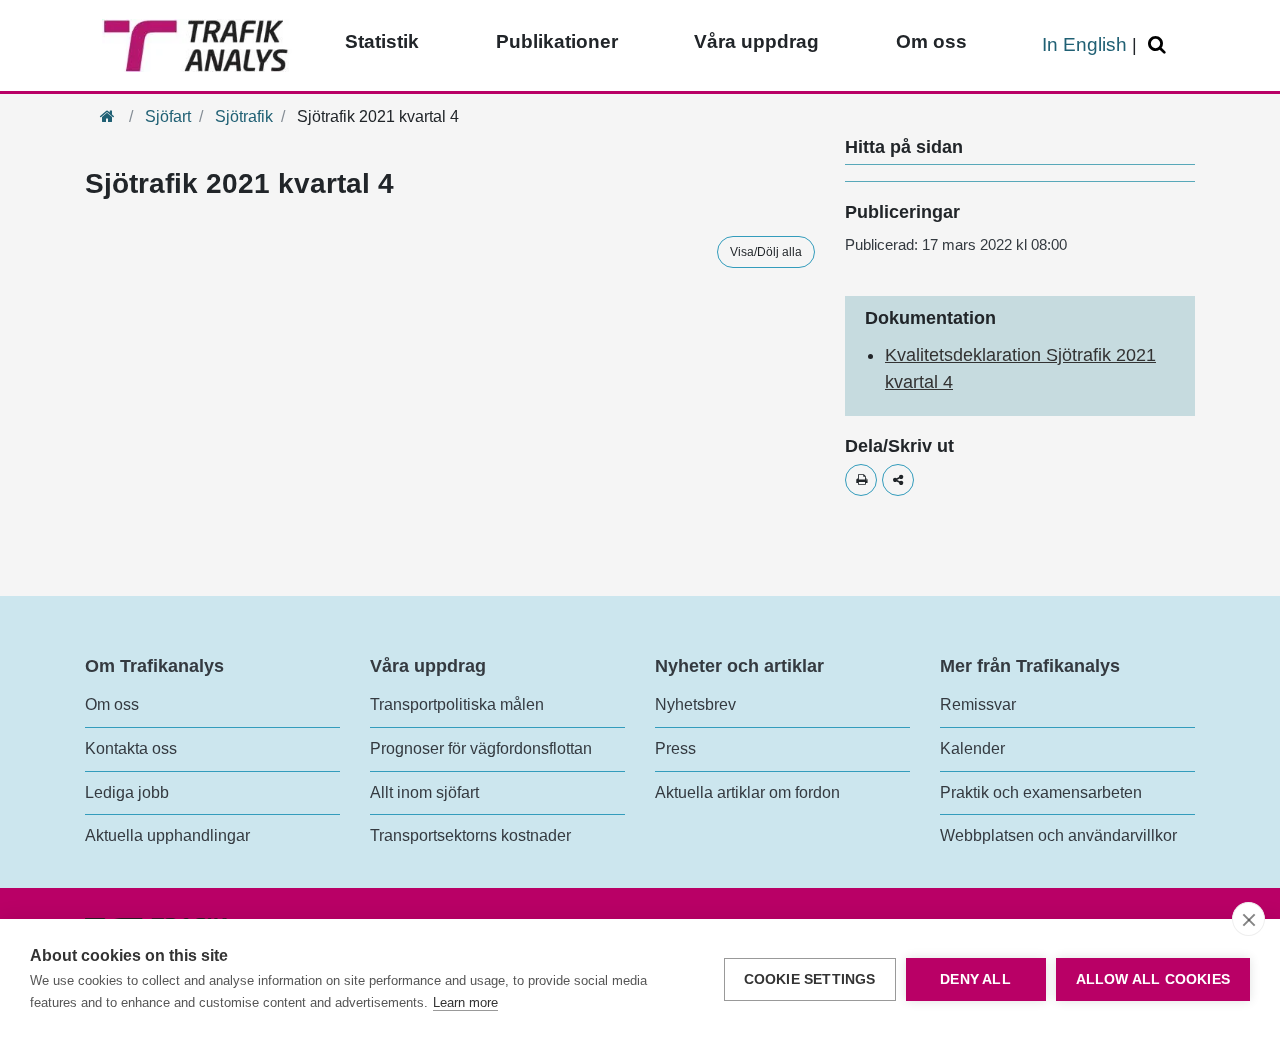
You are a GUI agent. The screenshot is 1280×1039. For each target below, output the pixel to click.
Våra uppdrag (756, 41)
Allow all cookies (1153, 979)
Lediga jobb (127, 792)
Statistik (382, 41)
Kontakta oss (131, 748)
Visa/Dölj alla (766, 252)
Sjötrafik (244, 116)
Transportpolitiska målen (457, 704)
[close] (1248, 919)
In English (1084, 44)
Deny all (975, 979)
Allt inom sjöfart (424, 792)
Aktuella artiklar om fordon (747, 792)
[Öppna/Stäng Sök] (1160, 45)
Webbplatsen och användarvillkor (1058, 835)
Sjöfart (168, 116)
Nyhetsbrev (695, 704)
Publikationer (557, 41)
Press (675, 748)
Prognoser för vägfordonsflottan (481, 748)
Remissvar (978, 704)
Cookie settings (810, 979)
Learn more (465, 1002)
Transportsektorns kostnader (470, 835)
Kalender (972, 748)
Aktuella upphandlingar (167, 835)
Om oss (931, 41)
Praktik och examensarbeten (1041, 792)
